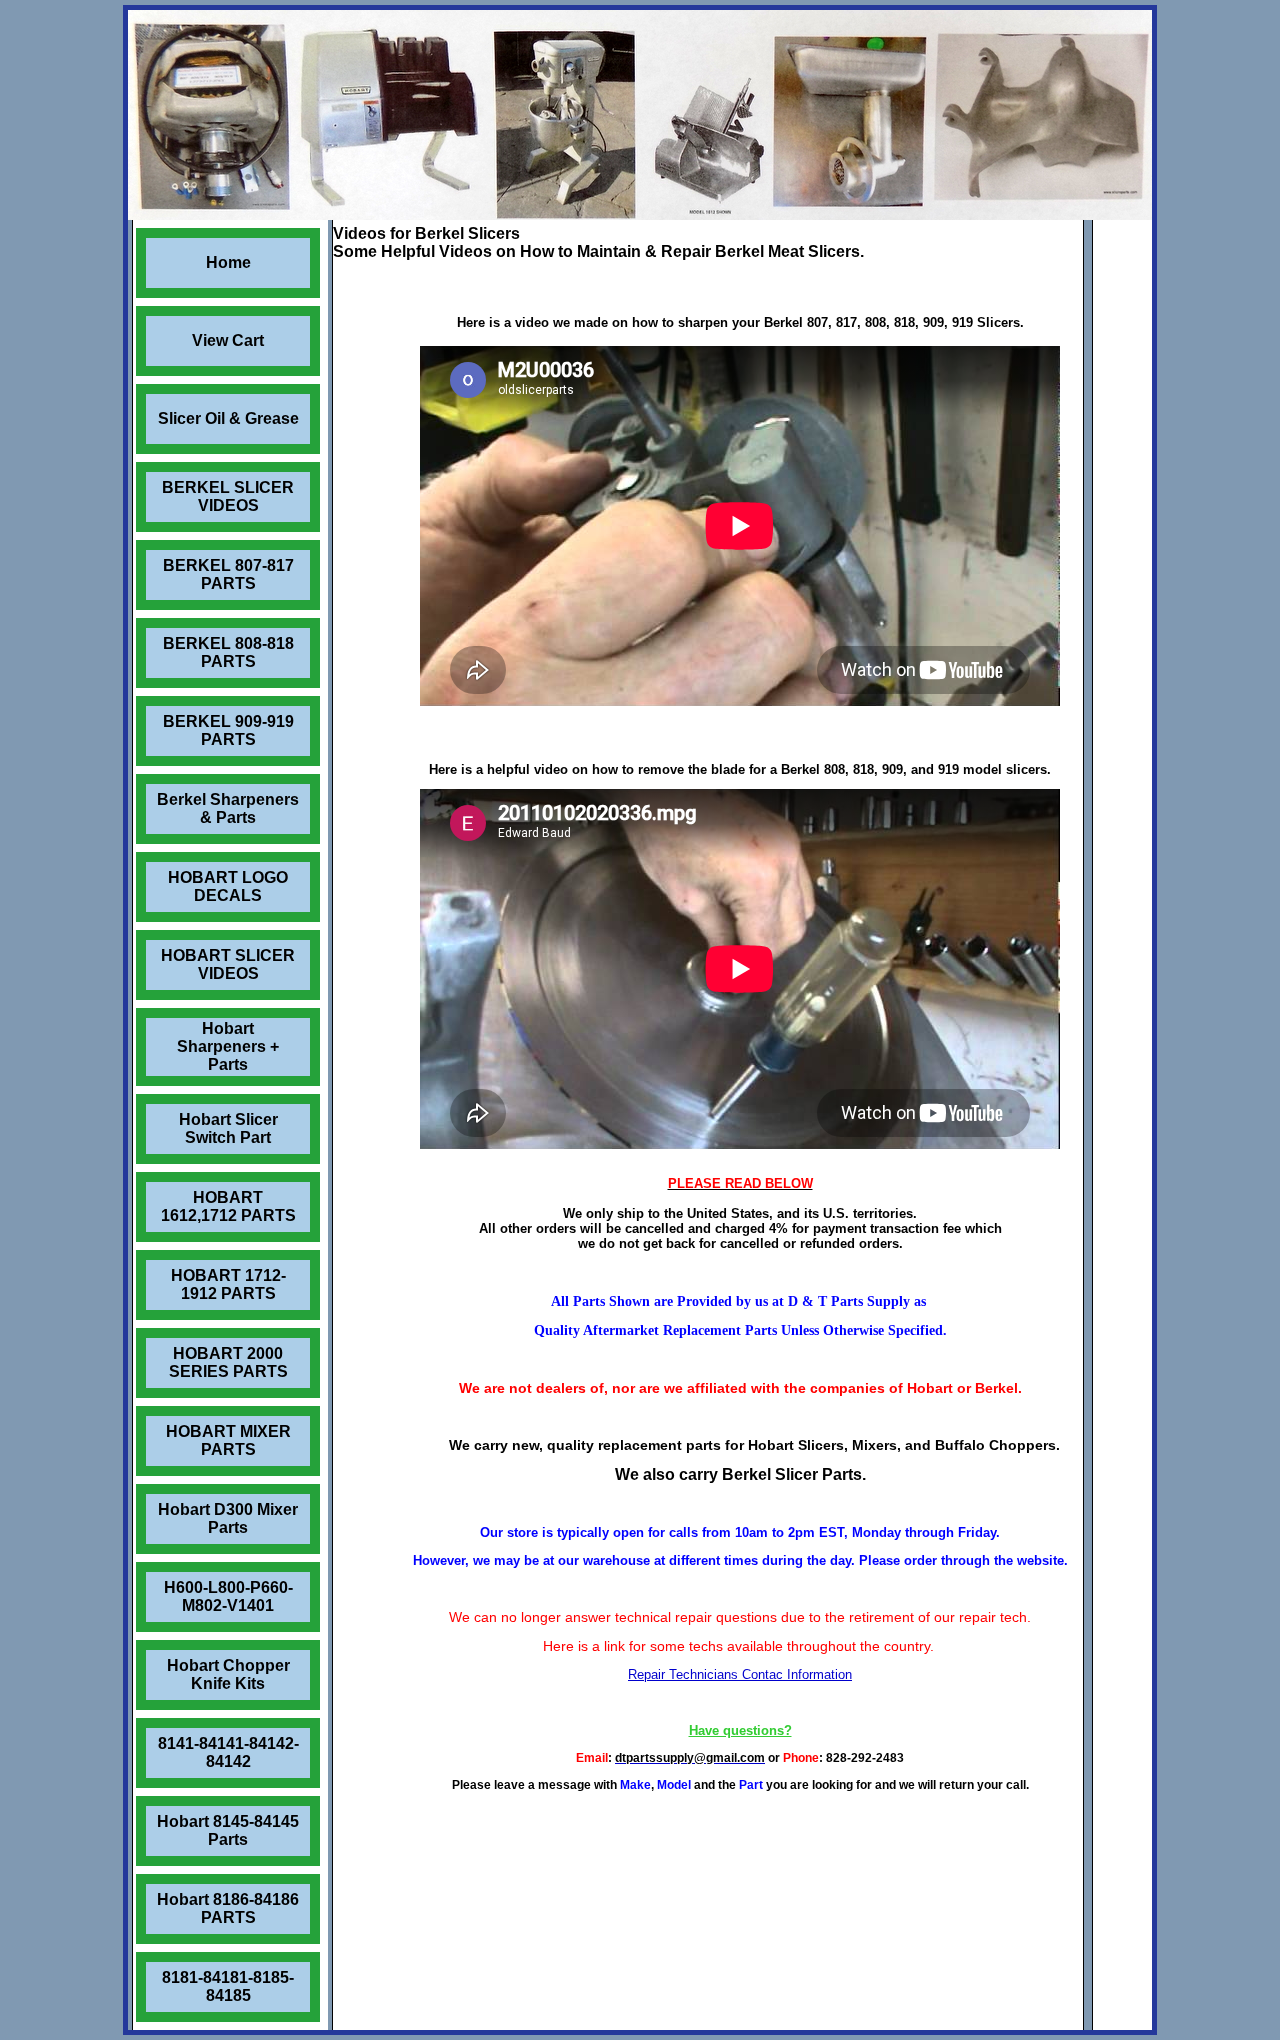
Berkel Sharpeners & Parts (228, 808)
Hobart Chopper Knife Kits (228, 1674)
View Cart (228, 340)
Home (228, 262)
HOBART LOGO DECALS (228, 886)
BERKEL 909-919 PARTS (228, 730)
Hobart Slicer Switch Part (228, 1128)
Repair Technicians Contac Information (740, 1674)
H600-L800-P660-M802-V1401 (228, 1596)
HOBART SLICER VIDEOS (228, 964)
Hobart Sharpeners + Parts (228, 1046)
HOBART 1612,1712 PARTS (228, 1206)
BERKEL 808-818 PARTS (228, 652)
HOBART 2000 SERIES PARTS (228, 1362)
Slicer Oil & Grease (228, 418)
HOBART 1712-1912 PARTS (228, 1284)
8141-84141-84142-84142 (228, 1752)
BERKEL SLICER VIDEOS (228, 496)
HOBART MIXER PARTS (228, 1440)
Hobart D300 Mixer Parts (228, 1518)
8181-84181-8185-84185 (228, 1986)
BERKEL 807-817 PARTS (228, 574)
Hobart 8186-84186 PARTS (228, 1908)
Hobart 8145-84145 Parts (228, 1830)
